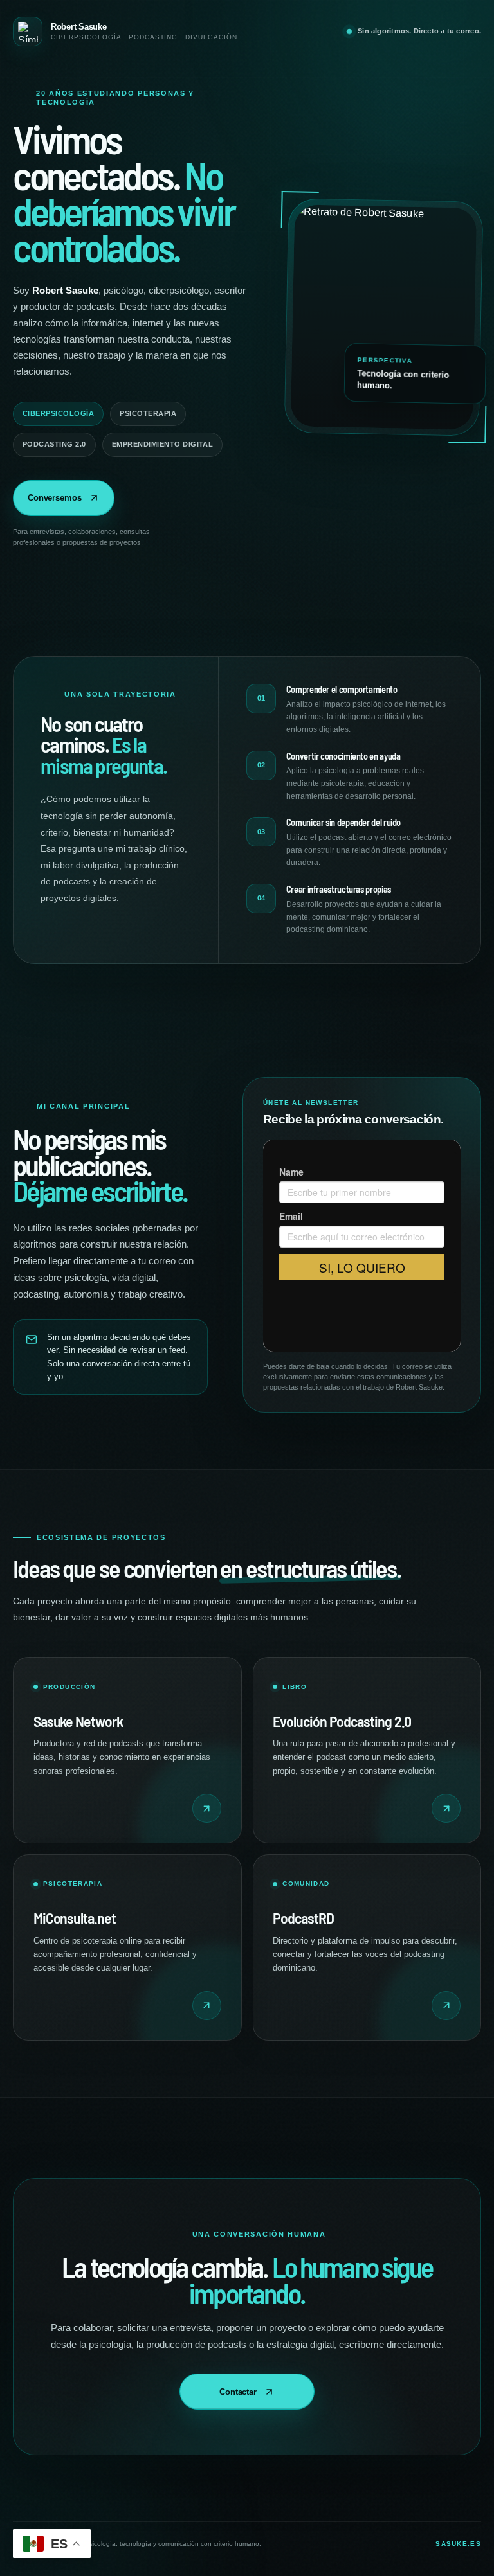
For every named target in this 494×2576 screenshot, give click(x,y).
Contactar (238, 2392)
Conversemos (55, 498)
